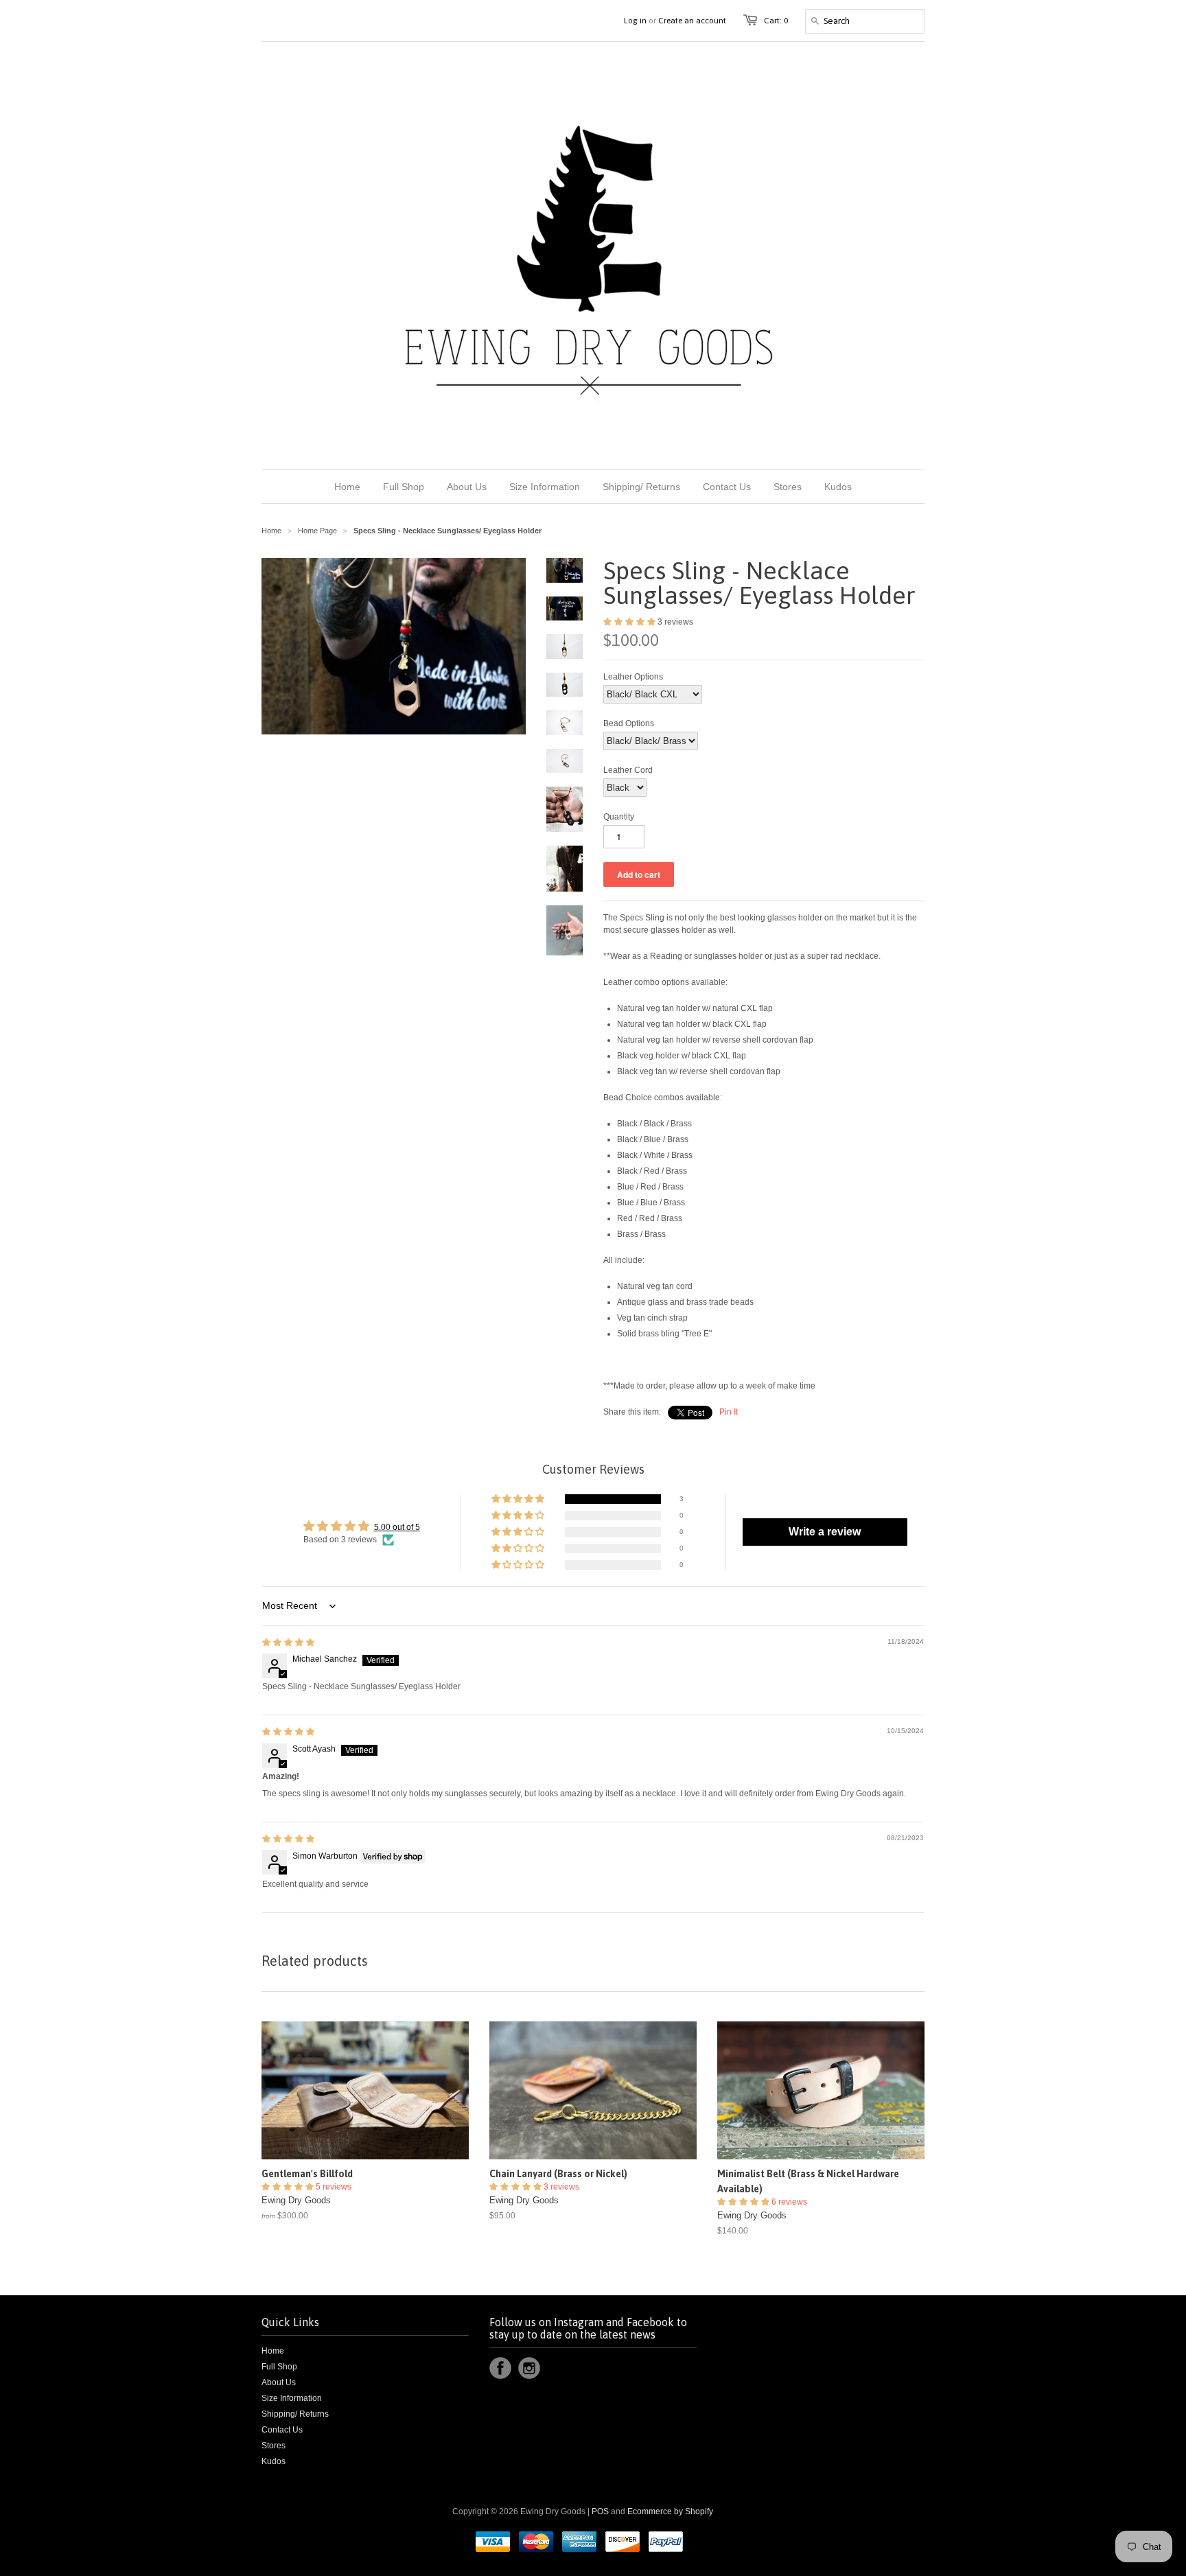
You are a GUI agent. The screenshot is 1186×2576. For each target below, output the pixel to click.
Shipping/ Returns (295, 2414)
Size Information (292, 2398)
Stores (274, 2446)
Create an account (692, 21)
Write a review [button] (825, 1532)
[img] (288, 1643)
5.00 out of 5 (397, 1527)
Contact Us (282, 2430)
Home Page (317, 531)
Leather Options (633, 677)
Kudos (274, 2461)
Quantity (619, 817)
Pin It (729, 1412)
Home (273, 2351)
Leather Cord (628, 770)
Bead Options (629, 723)
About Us (279, 2382)
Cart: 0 (776, 21)
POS (600, 2511)
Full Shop (279, 2367)
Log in (635, 21)
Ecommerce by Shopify (670, 2511)
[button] (630, 622)
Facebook (500, 2368)
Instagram (529, 2368)
